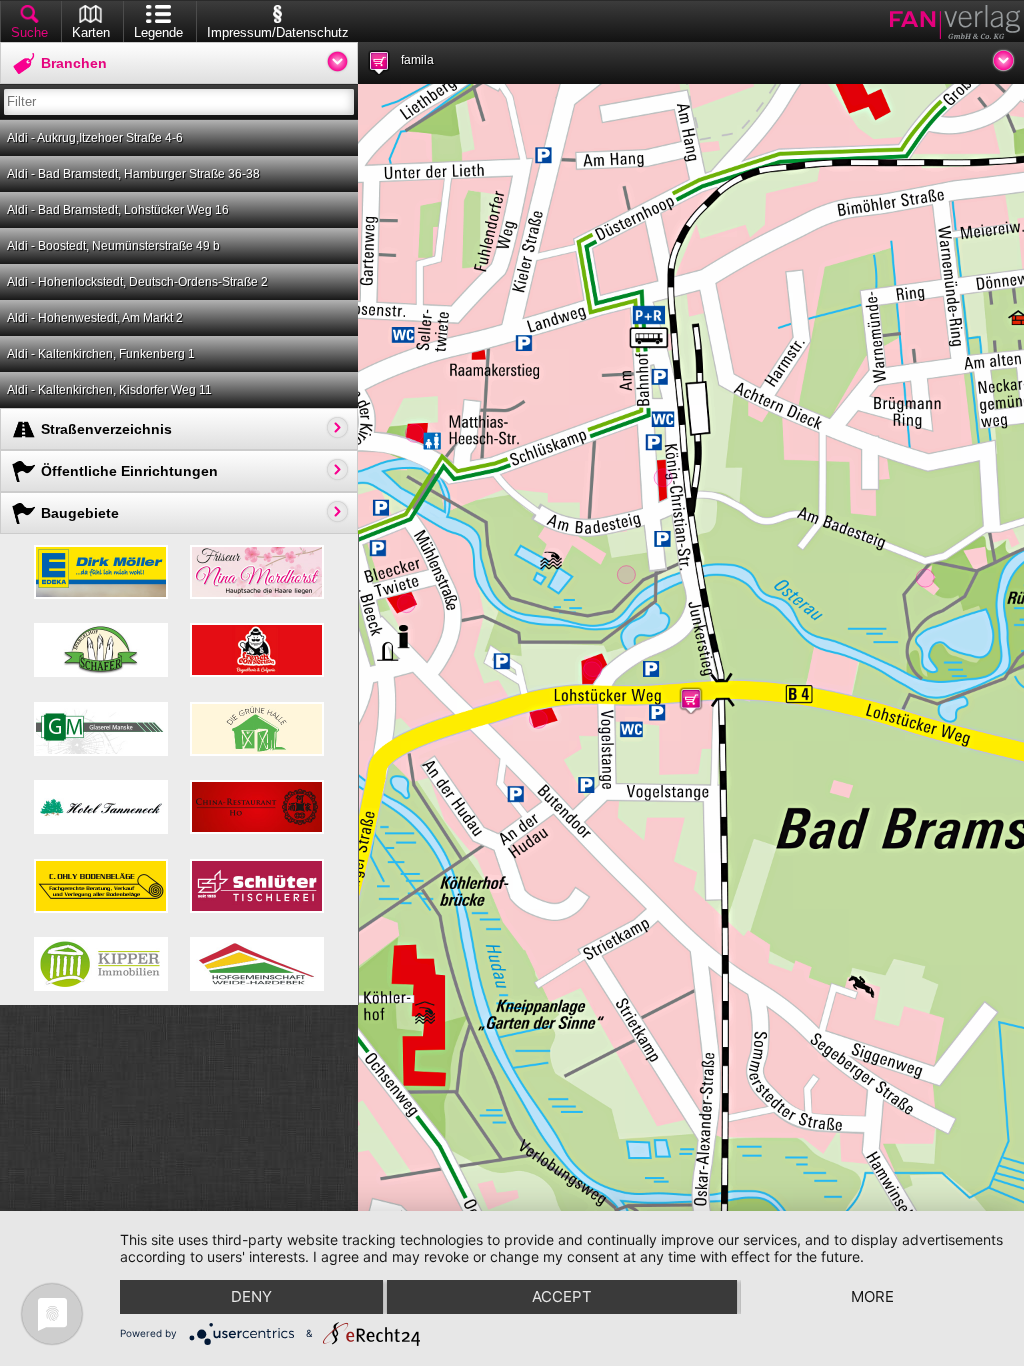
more (872, 1296)
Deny (251, 1296)
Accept (562, 1296)
